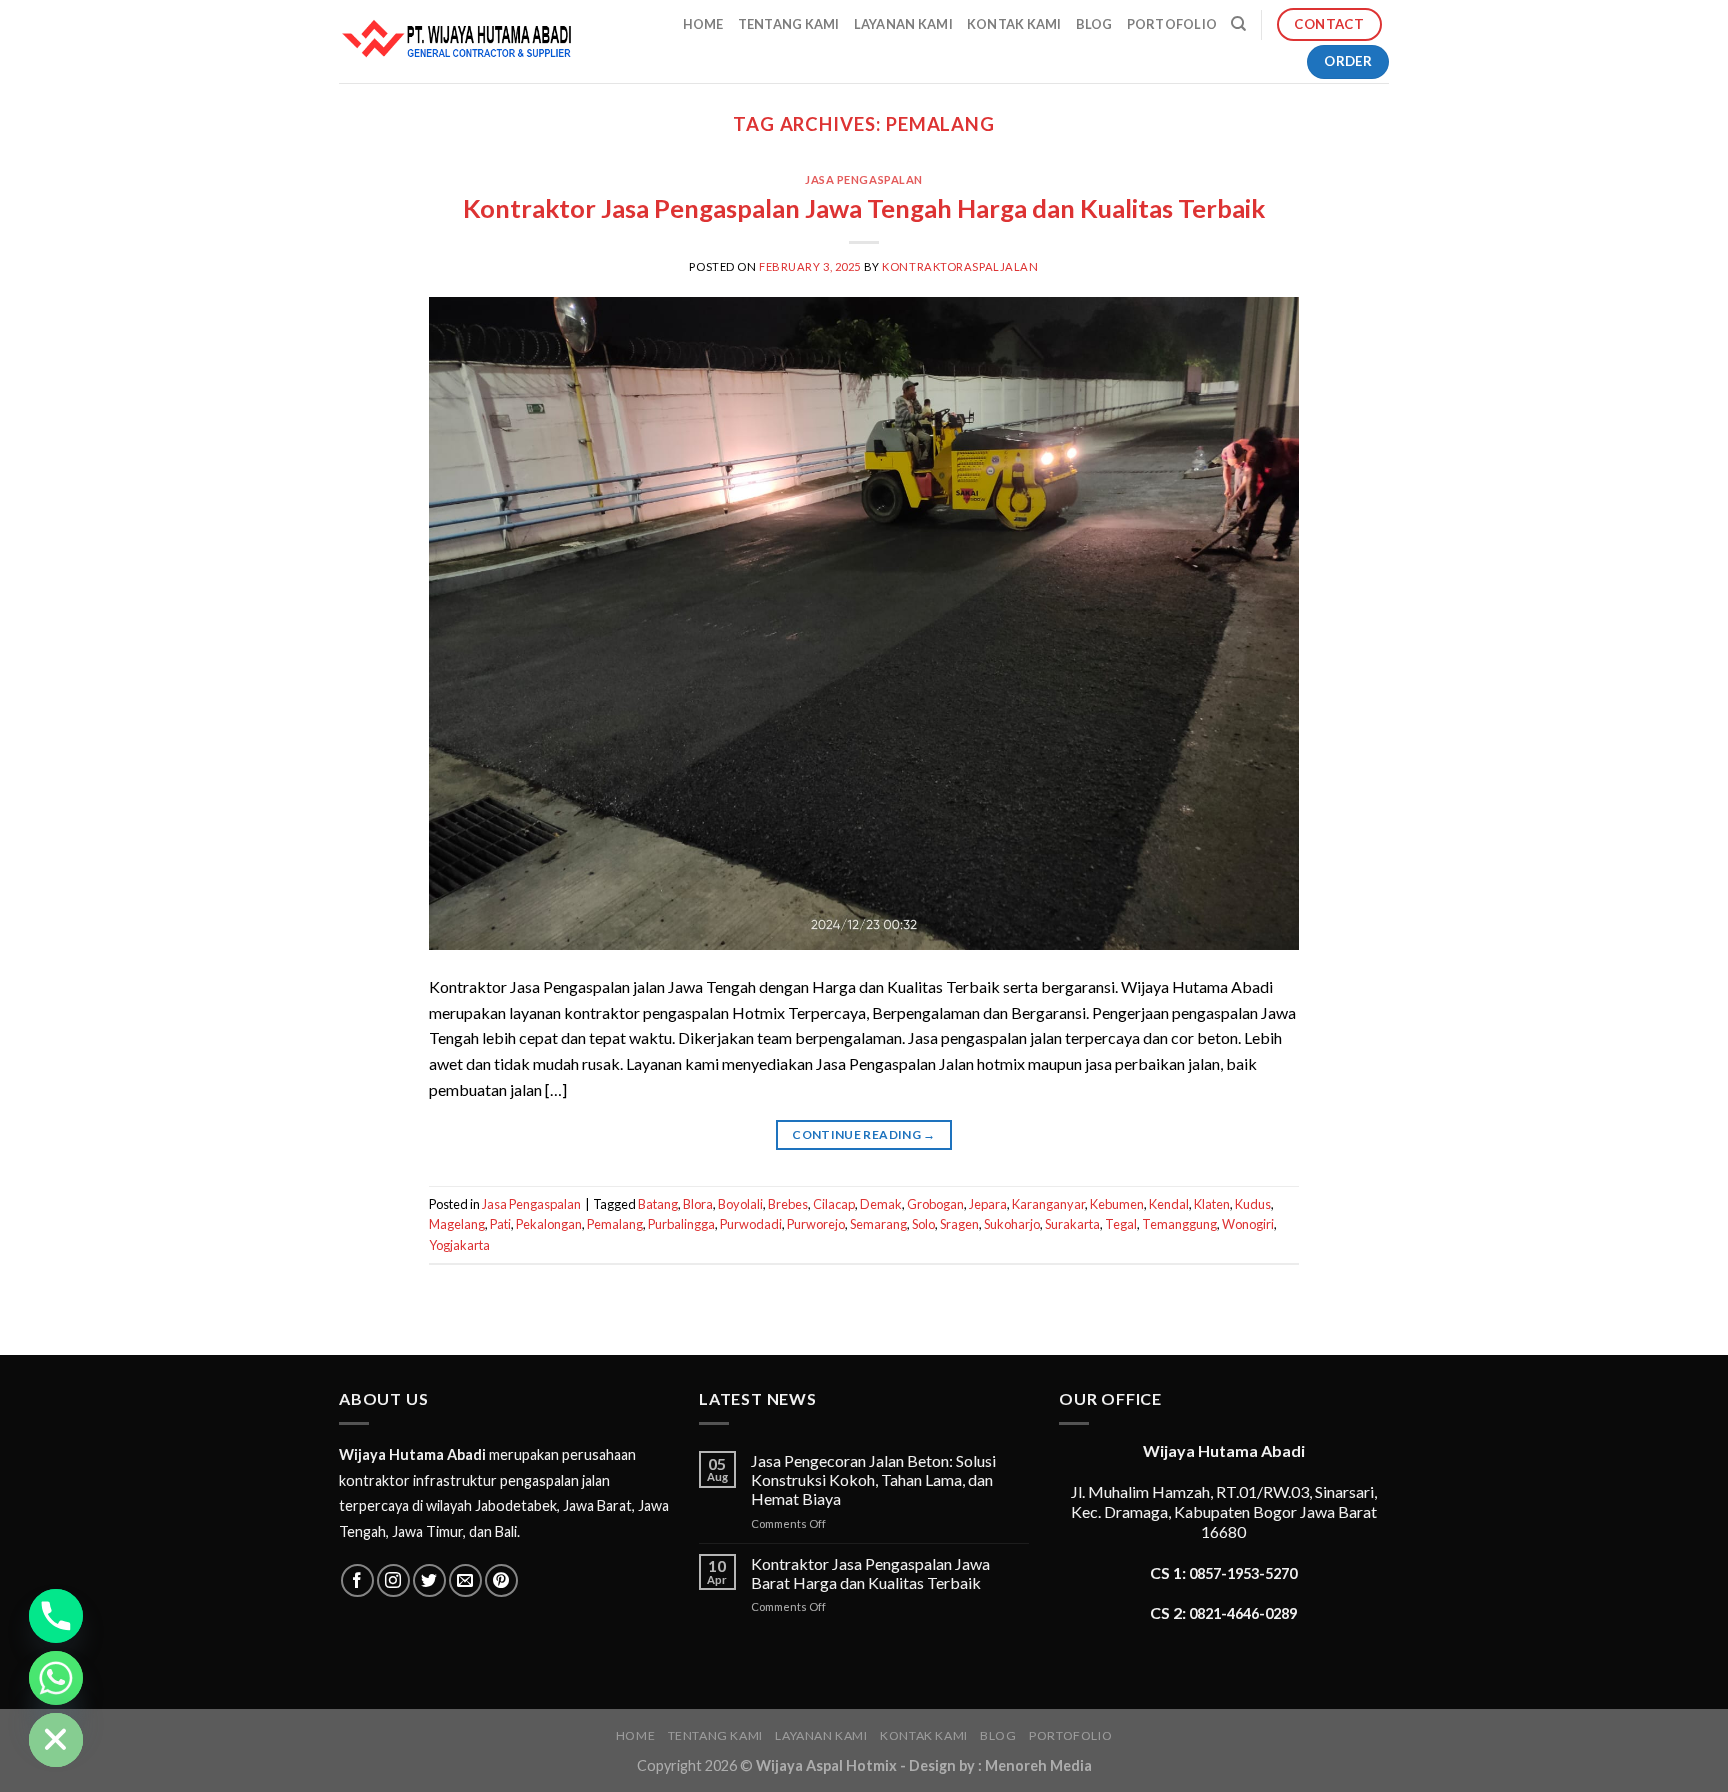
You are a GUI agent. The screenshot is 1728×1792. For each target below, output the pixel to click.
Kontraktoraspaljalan (960, 266)
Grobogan (935, 1204)
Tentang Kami (789, 24)
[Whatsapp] (56, 1678)
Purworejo (816, 1224)
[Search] (1238, 24)
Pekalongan (549, 1224)
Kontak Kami (1014, 24)
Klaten (1212, 1204)
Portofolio (1172, 24)
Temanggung (1179, 1224)
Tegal (1121, 1224)
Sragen (959, 1224)
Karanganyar (1048, 1204)
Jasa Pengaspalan (864, 179)
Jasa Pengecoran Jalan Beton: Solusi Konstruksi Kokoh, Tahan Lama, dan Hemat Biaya (873, 1479)
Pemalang (615, 1224)
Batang (658, 1204)
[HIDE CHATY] (56, 1740)
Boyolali (740, 1204)
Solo (923, 1224)
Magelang (457, 1224)
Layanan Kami (903, 24)
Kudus (1253, 1204)
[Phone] (56, 1616)
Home (703, 24)
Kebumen (1117, 1204)
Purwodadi (751, 1224)
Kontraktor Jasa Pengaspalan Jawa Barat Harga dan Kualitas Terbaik (870, 1573)
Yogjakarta (459, 1245)
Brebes (788, 1204)
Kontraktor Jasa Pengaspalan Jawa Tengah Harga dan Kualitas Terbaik (864, 208)
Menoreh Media (1038, 1765)
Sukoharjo (1012, 1224)
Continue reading (864, 1134)
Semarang (878, 1224)
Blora (698, 1204)
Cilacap (834, 1204)
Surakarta (1072, 1224)
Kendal (1169, 1204)
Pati (500, 1224)
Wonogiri (1248, 1224)
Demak (881, 1204)
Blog (1094, 24)
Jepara (988, 1204)
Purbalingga (681, 1224)
